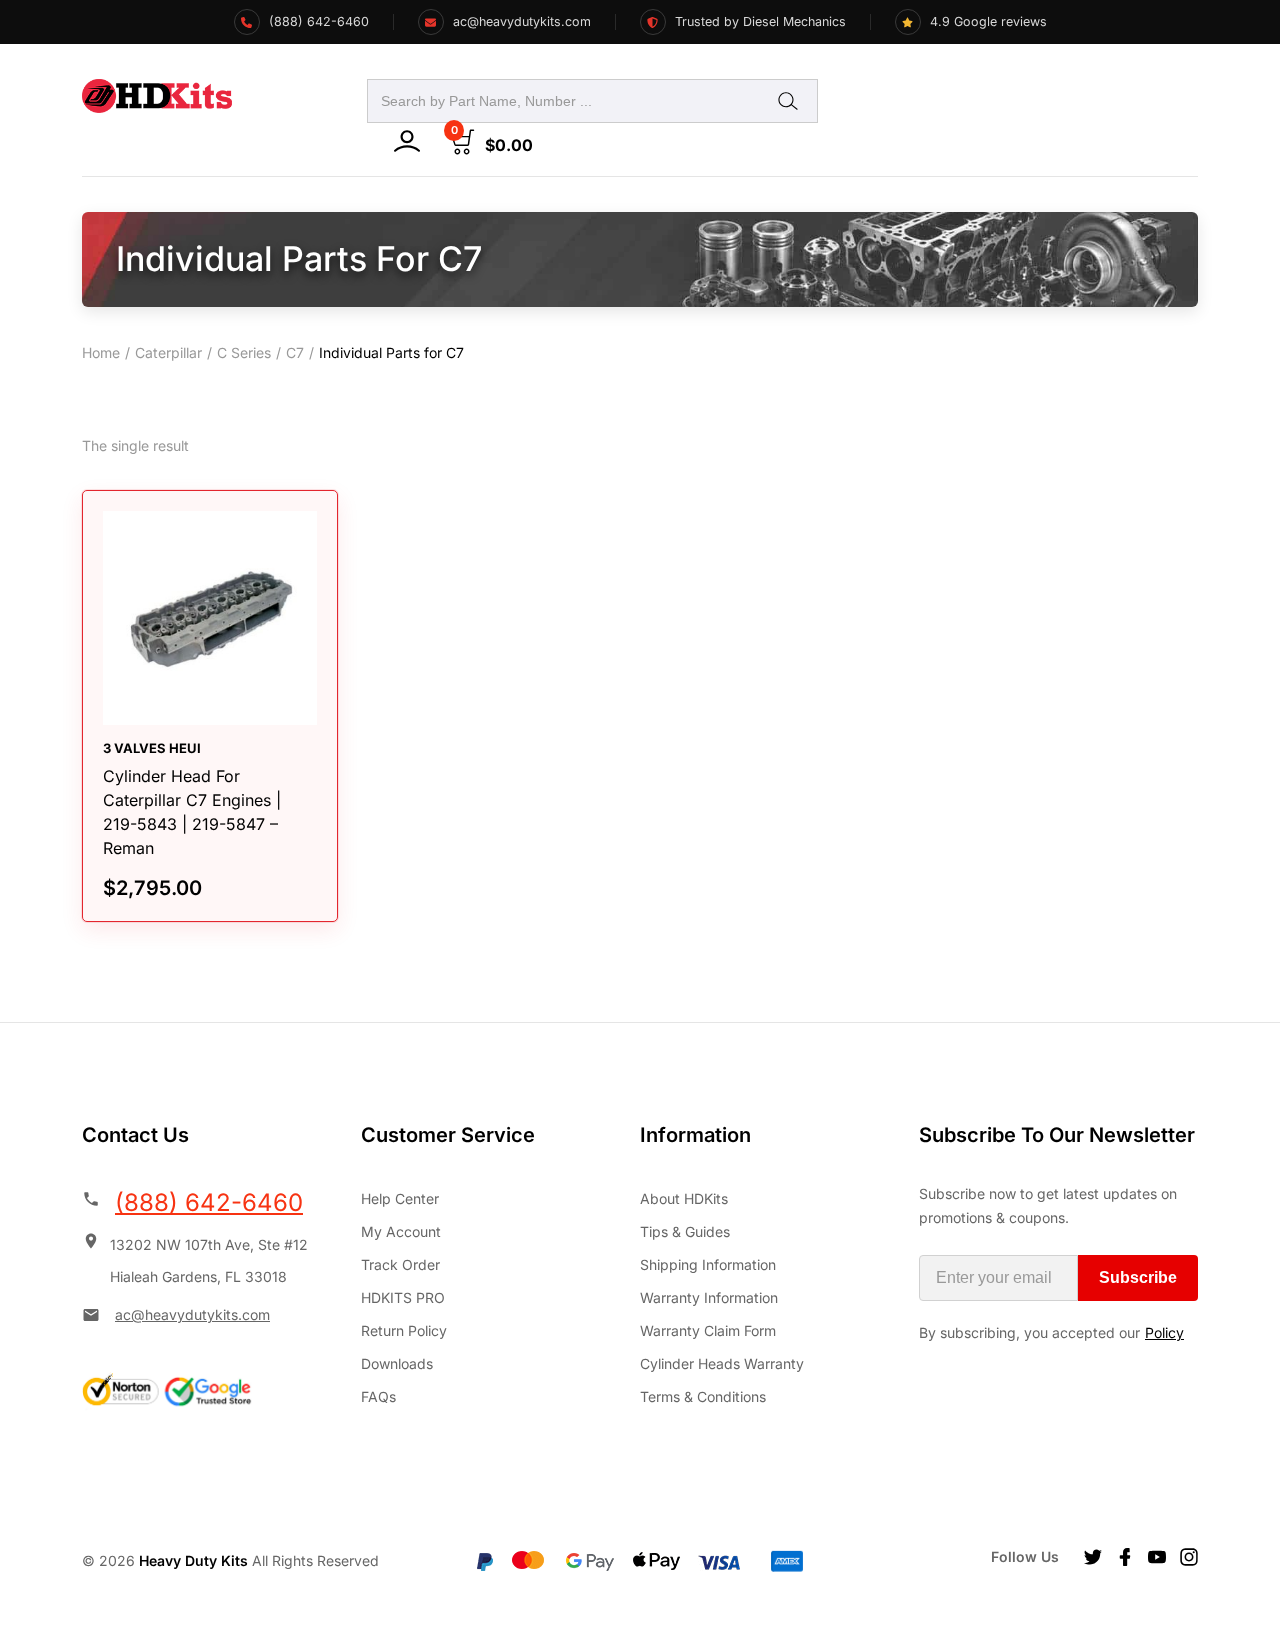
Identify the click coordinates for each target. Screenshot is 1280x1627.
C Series (244, 352)
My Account (401, 1231)
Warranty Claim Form (708, 1330)
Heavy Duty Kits (193, 1560)
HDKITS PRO (403, 1297)
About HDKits (684, 1198)
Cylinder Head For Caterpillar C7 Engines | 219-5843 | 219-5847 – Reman (192, 812)
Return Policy (404, 1330)
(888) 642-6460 (209, 1202)
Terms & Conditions (703, 1396)
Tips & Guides (685, 1231)
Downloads (397, 1363)
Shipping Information (708, 1264)
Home (101, 352)
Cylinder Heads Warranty (722, 1363)
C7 (295, 352)
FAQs (378, 1396)
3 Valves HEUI (152, 748)
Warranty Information (709, 1297)
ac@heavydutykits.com (192, 1314)
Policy (1164, 1332)
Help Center (400, 1198)
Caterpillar (168, 352)
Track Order (400, 1264)
